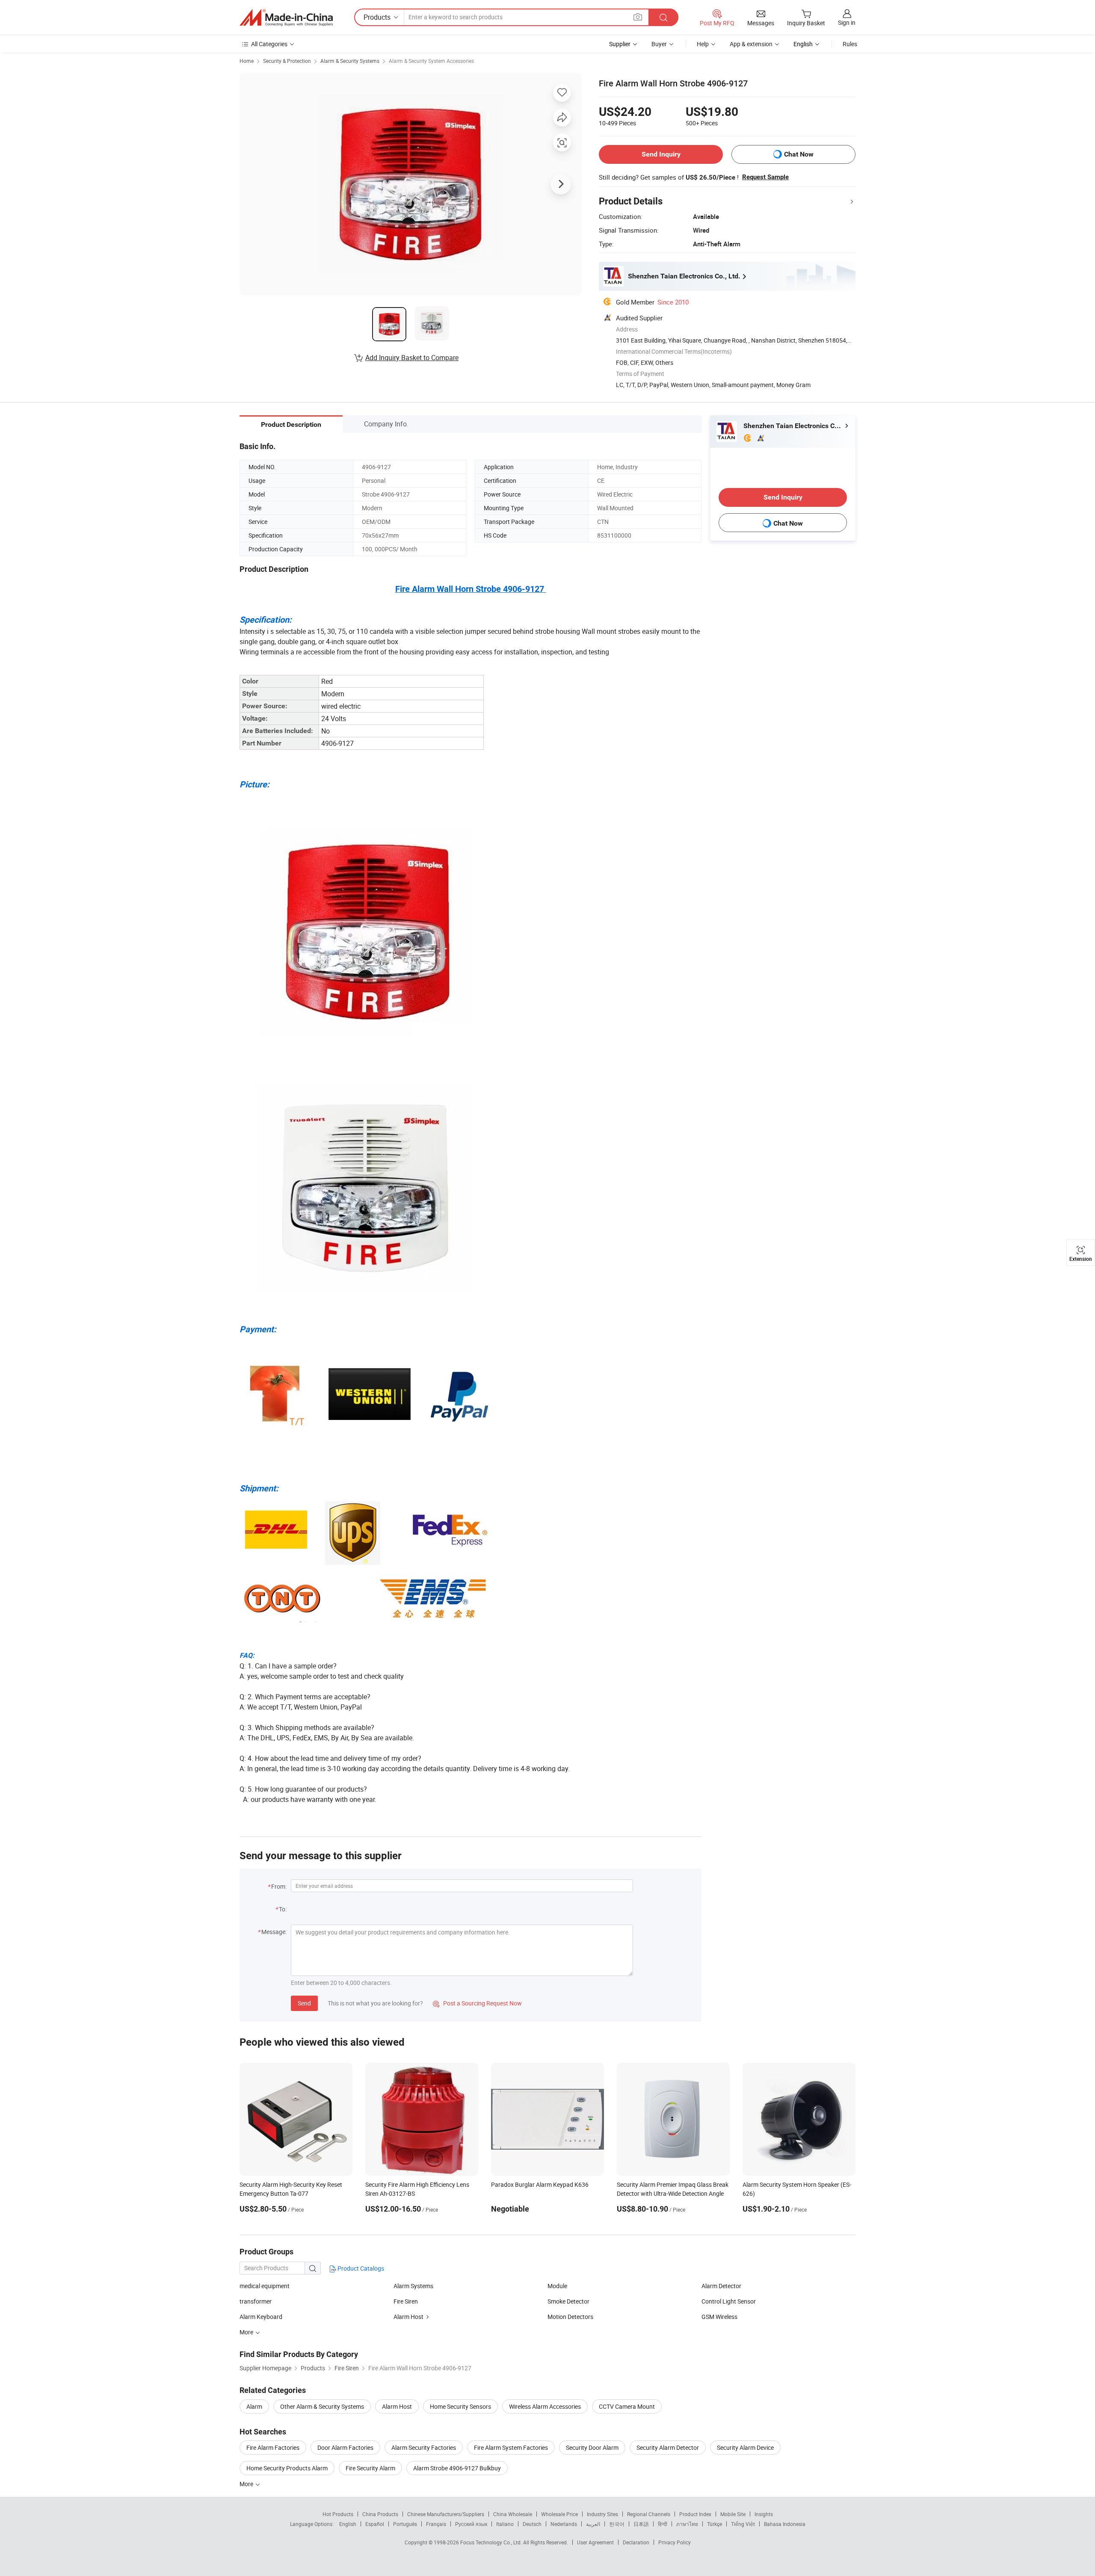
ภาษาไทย (687, 2524)
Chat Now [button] (799, 154)
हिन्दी (663, 2524)
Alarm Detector (721, 2286)
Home (247, 61)
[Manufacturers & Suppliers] (286, 18)
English (348, 2524)
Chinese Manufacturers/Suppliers (446, 2514)
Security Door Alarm (592, 2447)
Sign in (847, 22)
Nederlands (564, 2524)
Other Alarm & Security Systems (322, 2406)
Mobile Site (733, 2514)
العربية (593, 2524)
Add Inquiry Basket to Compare (412, 358)
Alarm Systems (413, 2286)
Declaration (636, 2542)
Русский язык (471, 2524)
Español (375, 2524)
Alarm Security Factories (424, 2447)
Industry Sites (602, 2514)
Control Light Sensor (729, 2301)
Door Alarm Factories (345, 2447)
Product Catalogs (360, 2268)
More (247, 2484)
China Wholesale (513, 2514)
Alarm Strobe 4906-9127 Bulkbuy (457, 2468)
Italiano (505, 2524)
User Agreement (595, 2542)
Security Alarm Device (745, 2447)
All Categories (269, 44)
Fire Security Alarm (370, 2468)
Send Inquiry (661, 154)
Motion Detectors (570, 2317)
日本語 (641, 2524)
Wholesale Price (559, 2514)
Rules (850, 44)
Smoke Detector (568, 2301)
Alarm (254, 2406)
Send (304, 2003)
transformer (256, 2301)
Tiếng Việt (743, 2524)
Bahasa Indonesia (785, 2524)
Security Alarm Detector (668, 2447)
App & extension (751, 44)
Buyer (659, 44)
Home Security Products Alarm (287, 2468)
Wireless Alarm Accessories (545, 2406)
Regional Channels (649, 2514)
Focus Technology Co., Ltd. (492, 2542)
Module (557, 2286)
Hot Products (338, 2514)
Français (436, 2524)
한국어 (617, 2524)
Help (703, 44)
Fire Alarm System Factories (511, 2447)
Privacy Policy (675, 2542)
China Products (380, 2514)
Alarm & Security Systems (350, 61)
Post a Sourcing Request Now (477, 2003)
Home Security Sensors (460, 2406)
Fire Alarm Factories (273, 2447)
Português (405, 2524)
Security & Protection (287, 61)
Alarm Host (408, 2317)
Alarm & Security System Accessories (431, 61)
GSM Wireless (719, 2317)
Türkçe (715, 2524)
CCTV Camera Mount (627, 2406)
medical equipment (265, 2286)
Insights (764, 2514)
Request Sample (765, 177)
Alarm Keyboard (261, 2317)
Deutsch (532, 2524)
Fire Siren (406, 2301)
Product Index (695, 2514)
